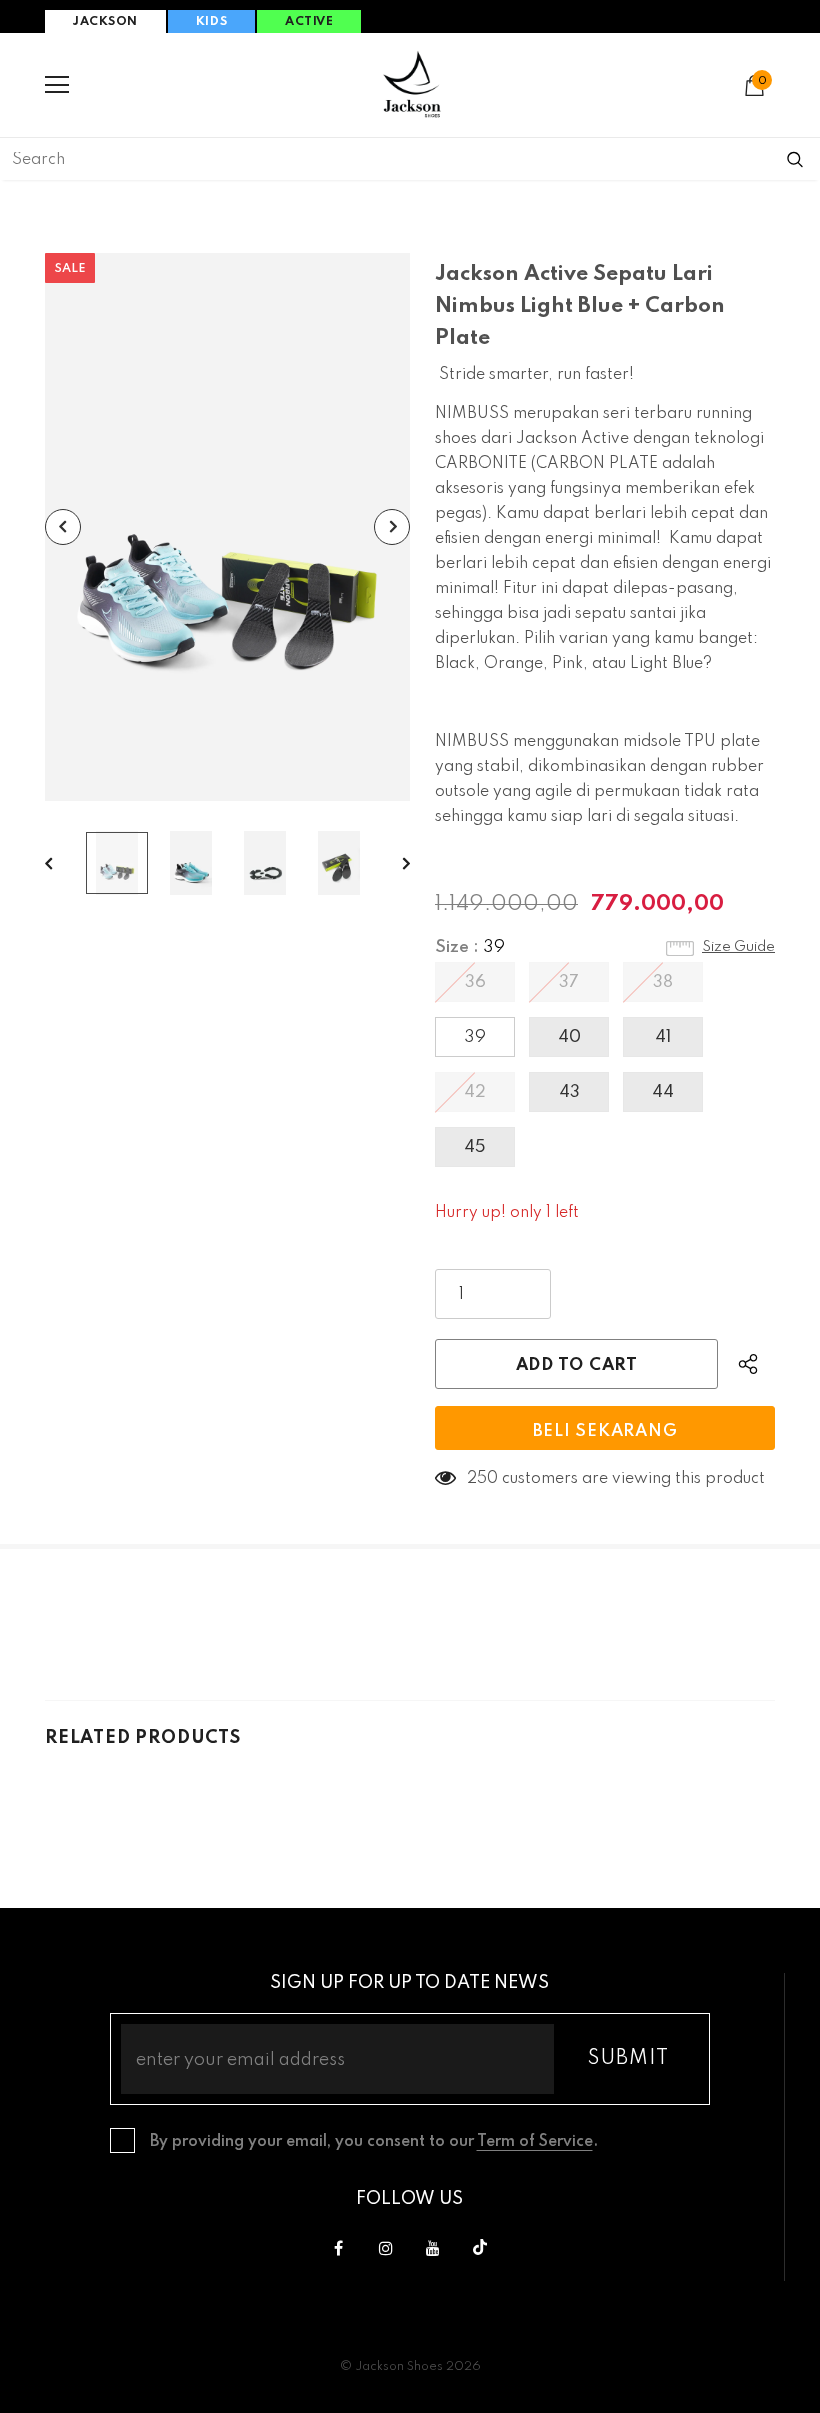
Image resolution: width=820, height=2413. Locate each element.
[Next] (392, 527)
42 (475, 1092)
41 (663, 1037)
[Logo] (412, 84)
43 (569, 1092)
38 (663, 982)
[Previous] (63, 527)
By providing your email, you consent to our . (374, 2142)
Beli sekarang (605, 1431)
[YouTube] (433, 2248)
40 (569, 1037)
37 (569, 982)
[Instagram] (386, 2248)
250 (482, 1479)
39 (475, 1037)
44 (663, 1092)
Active (309, 22)
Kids (211, 22)
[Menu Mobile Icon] (57, 85)
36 (475, 982)
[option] (227, 527)
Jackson (105, 22)
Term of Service (535, 2142)
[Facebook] (339, 2248)
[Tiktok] (480, 2248)
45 (475, 1147)
